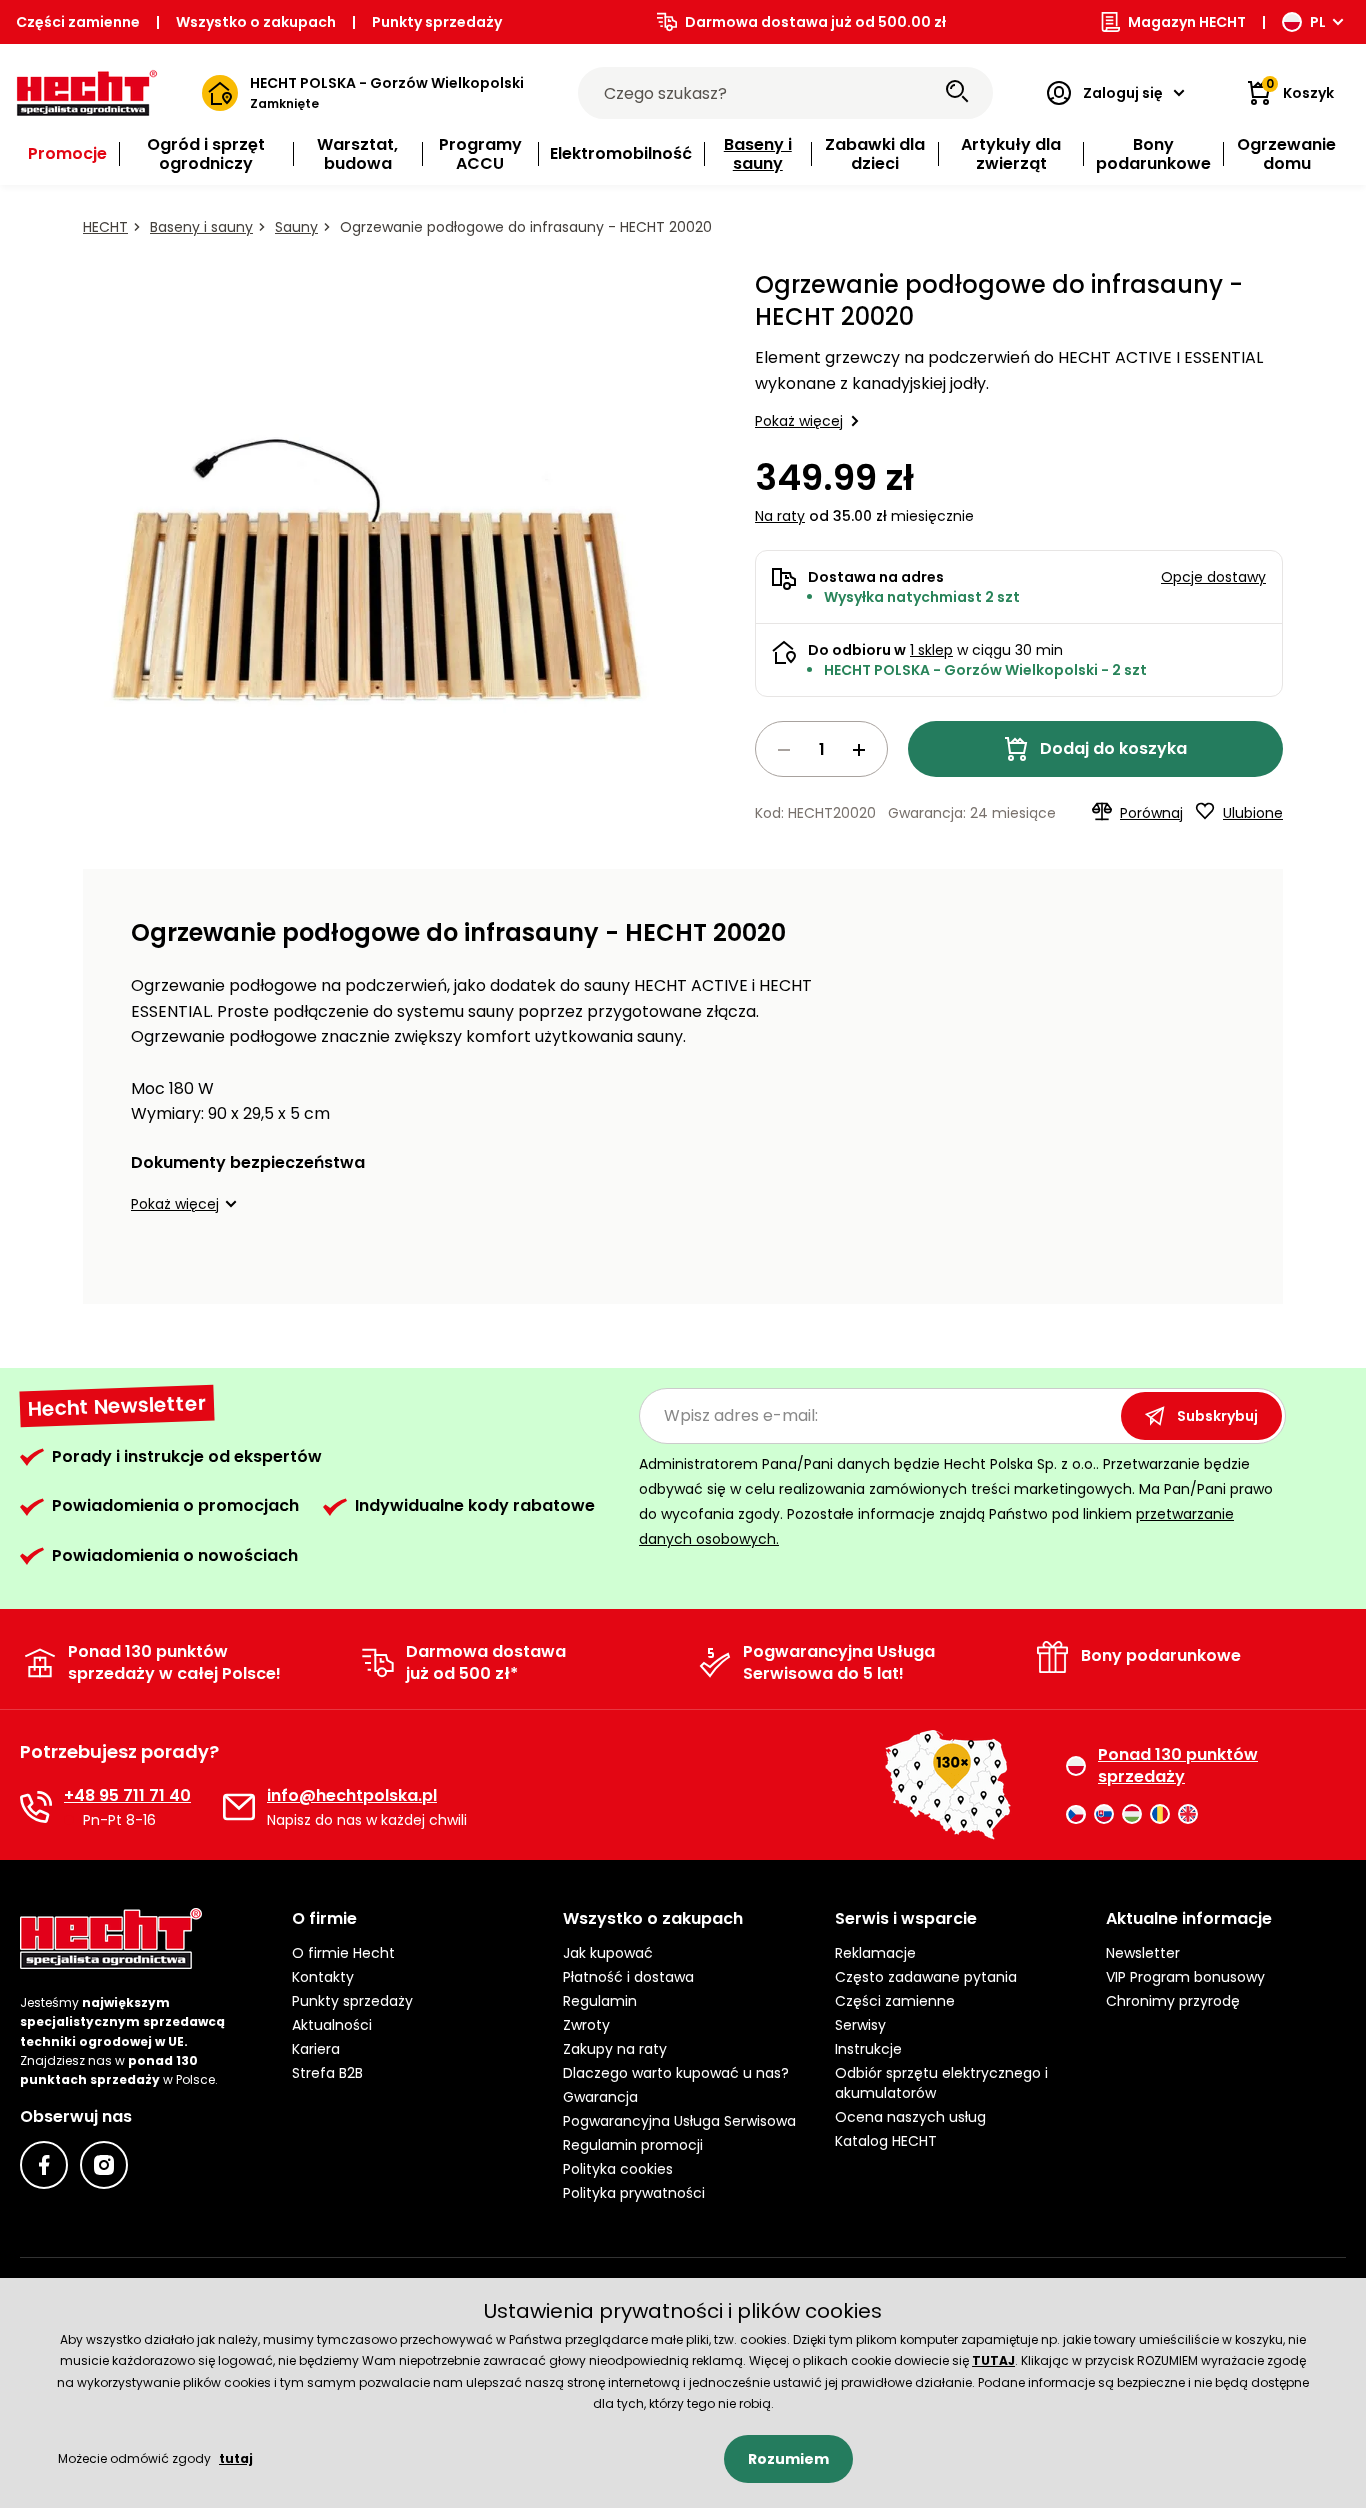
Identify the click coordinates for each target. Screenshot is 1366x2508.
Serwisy (860, 2025)
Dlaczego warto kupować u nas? (676, 2073)
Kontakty (323, 1977)
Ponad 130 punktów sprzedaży (1178, 1766)
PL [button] (1318, 22)
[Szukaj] (957, 93)
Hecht (105, 227)
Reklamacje (875, 1953)
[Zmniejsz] (784, 750)
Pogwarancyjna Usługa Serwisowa (679, 2121)
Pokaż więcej (799, 421)
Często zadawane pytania (926, 1977)
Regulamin (600, 2001)
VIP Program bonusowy (1185, 1977)
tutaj (236, 2458)
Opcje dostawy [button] (1213, 577)
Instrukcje (868, 2049)
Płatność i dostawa (628, 1977)
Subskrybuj (1217, 1416)
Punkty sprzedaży (437, 22)
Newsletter (1143, 1953)
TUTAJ (993, 2360)
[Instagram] (104, 2165)
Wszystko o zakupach (256, 22)
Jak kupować (608, 1953)
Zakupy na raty (615, 2049)
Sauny (296, 227)
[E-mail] (239, 1807)
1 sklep (931, 650)
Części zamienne (78, 22)
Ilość (821, 749)
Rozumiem (788, 2459)
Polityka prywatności (634, 2193)
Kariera (316, 2049)
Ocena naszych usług (910, 2117)
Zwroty (586, 2025)
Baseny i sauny (201, 227)
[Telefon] (36, 1807)
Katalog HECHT (886, 2141)
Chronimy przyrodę (1173, 2001)
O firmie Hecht (343, 1953)
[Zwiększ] (859, 750)
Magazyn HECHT (1187, 22)
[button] (187, 1204)
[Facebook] (44, 2165)
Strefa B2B (327, 2073)
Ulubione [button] (1253, 813)
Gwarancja (600, 2097)
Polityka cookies (618, 2169)
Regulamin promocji (633, 2145)
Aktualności (332, 2025)
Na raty (780, 516)
